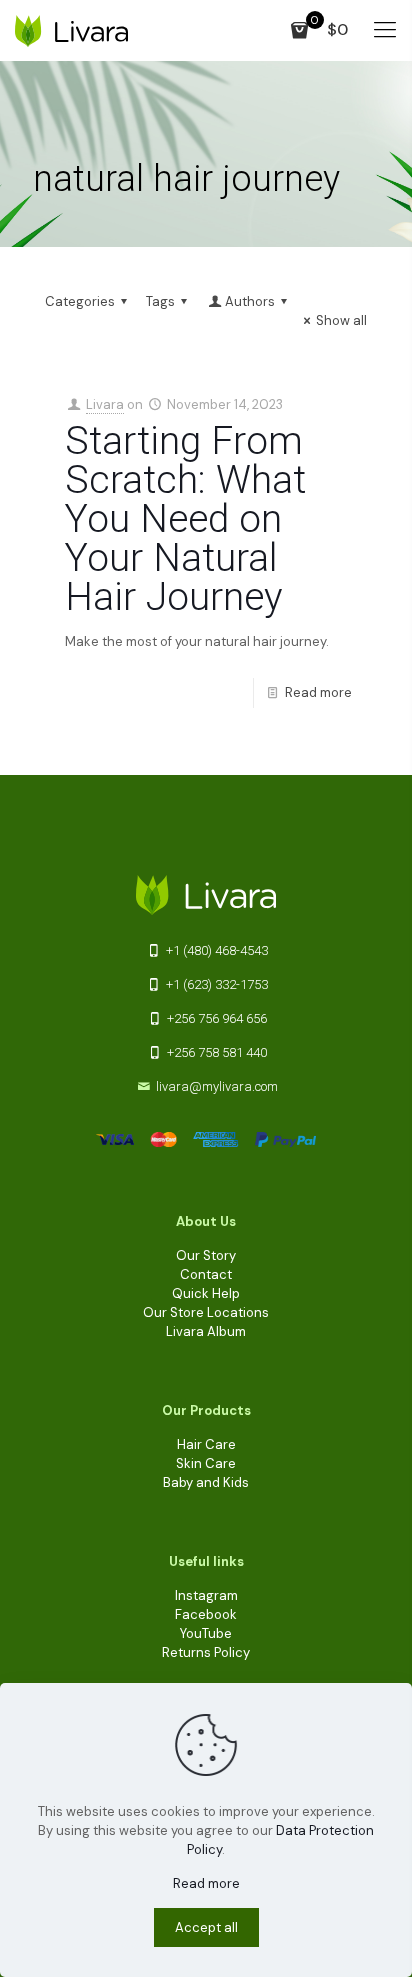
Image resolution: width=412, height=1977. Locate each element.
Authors (250, 301)
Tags (160, 301)
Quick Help (206, 1293)
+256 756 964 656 (215, 1018)
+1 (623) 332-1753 (215, 984)
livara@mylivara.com (217, 1086)
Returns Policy (206, 1652)
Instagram (206, 1595)
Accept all (206, 1927)
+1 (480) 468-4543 (215, 950)
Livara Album (206, 1331)
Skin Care (206, 1463)
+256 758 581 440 (215, 1052)
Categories (80, 301)
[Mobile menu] (385, 30)
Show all (341, 320)
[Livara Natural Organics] (71, 30)
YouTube (206, 1633)
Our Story (206, 1255)
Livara (105, 404)
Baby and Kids (206, 1482)
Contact (206, 1274)
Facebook (206, 1614)
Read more (318, 692)
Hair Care (206, 1444)
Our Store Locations (206, 1312)
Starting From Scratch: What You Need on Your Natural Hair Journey (185, 519)
